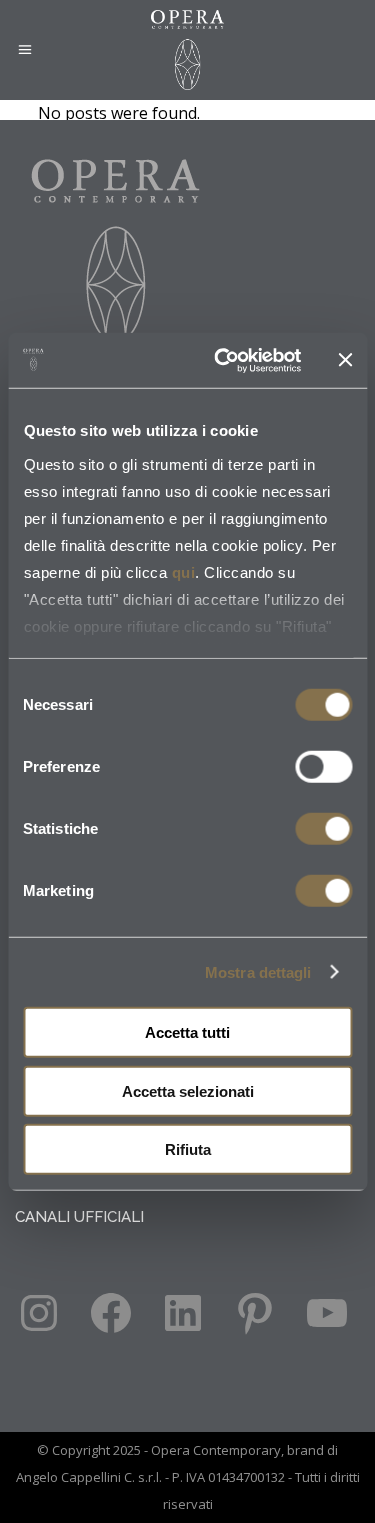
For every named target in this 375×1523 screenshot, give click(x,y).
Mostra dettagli (258, 971)
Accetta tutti (187, 1032)
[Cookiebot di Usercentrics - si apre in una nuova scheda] (223, 360)
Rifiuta (188, 1149)
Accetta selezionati (188, 1090)
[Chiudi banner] (345, 360)
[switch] (323, 767)
